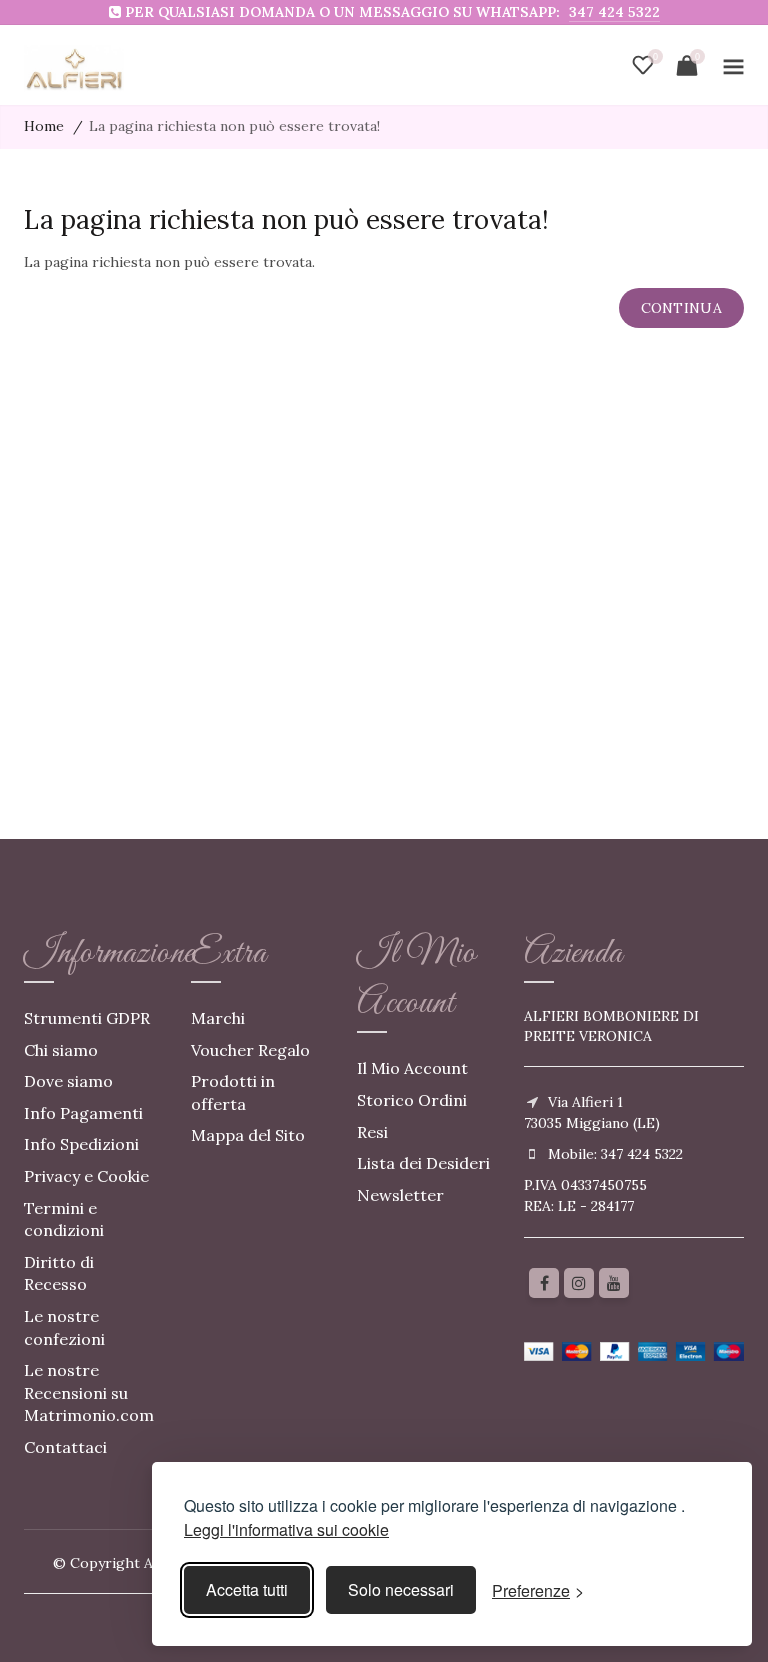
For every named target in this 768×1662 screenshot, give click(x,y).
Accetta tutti (247, 1589)
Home (44, 126)
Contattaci (65, 1447)
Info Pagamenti (83, 1113)
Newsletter (400, 1195)
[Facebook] (544, 1283)
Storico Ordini (412, 1100)
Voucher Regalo (250, 1050)
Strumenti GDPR (87, 1018)
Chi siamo (61, 1050)
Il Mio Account (412, 1068)
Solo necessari (401, 1589)
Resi (372, 1132)
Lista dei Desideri (423, 1163)
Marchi (218, 1018)
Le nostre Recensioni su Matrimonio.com (89, 1392)
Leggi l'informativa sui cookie (286, 1529)
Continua (681, 308)
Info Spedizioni (81, 1144)
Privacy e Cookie (86, 1176)
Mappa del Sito (248, 1135)
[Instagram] (579, 1283)
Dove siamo (68, 1081)
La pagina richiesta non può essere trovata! (234, 126)
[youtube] (614, 1283)
